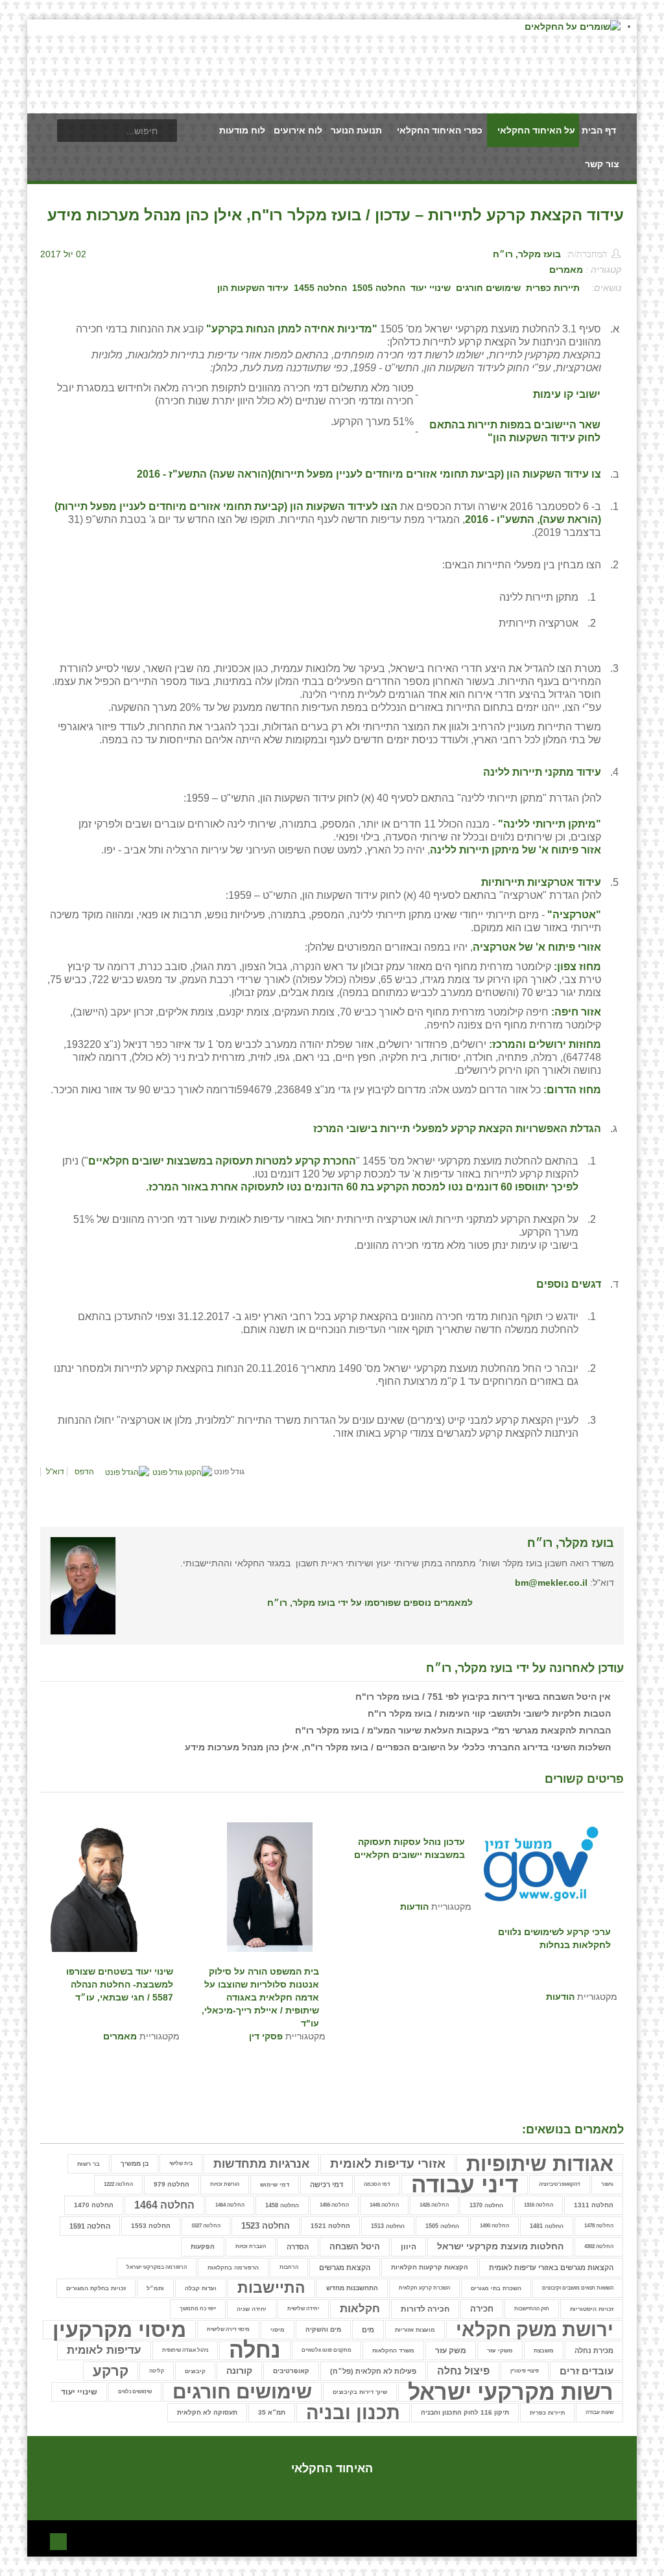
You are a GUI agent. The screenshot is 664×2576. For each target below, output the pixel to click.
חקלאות (360, 2309)
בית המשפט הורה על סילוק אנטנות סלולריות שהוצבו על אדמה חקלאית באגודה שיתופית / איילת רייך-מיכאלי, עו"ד (260, 1991)
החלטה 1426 (434, 2205)
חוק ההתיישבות (532, 2309)
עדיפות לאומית (104, 2350)
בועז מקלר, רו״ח (527, 254)
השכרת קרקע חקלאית (424, 2288)
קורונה (239, 2371)
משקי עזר (500, 2350)
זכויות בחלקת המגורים (96, 2288)
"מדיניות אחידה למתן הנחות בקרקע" (292, 329)
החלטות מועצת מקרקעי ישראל (500, 2246)
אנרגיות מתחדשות (261, 2164)
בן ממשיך (135, 2164)
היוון (409, 2247)
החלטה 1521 (330, 2226)
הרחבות (289, 2267)
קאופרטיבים (291, 2371)
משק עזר (451, 2350)
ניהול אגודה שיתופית (185, 2350)
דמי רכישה (326, 2185)
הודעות (414, 1907)
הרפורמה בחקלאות (233, 2268)
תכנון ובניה (353, 2413)
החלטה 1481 (547, 2226)
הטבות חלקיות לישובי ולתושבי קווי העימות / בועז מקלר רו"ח (489, 1713)
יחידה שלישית (303, 2309)
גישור (607, 2184)
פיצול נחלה (463, 2371)
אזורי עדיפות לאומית (388, 2164)
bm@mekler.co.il (551, 1583)
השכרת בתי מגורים (496, 2288)
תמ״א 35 (272, 2412)
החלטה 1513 (388, 2226)
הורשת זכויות (225, 2184)
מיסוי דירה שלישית (228, 2329)
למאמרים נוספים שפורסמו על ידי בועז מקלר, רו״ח (370, 1603)
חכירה (482, 2309)
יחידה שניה (252, 2309)
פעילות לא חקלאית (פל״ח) (373, 2371)
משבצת (544, 2350)
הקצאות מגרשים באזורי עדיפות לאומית (551, 2268)
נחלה (255, 2350)
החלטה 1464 (230, 2205)
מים (368, 2330)
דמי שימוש (275, 2185)
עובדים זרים (587, 2371)
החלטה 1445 (384, 2205)
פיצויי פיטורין (525, 2371)
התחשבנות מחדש (352, 2288)
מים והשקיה (323, 2329)
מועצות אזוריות (415, 2330)
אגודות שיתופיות (540, 2164)
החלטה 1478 (599, 2226)
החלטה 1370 (486, 2205)
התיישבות (271, 2288)
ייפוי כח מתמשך (198, 2309)
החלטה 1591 (90, 2226)
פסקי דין (266, 2036)
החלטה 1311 (594, 2205)
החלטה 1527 (206, 2226)
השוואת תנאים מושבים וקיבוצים (578, 2288)
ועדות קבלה (201, 2288)
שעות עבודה (599, 2412)
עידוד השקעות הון (253, 288)
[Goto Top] (58, 2540)
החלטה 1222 (118, 2184)
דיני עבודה (465, 2185)
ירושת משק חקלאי (535, 2330)
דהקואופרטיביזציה (560, 2184)
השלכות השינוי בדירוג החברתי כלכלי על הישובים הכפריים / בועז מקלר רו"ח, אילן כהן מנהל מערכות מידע (398, 1747)
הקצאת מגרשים (345, 2268)
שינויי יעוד (431, 288)
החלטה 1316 (539, 2205)
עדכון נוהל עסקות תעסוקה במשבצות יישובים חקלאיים (409, 1848)
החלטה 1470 (94, 2205)
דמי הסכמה (377, 2184)
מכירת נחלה (594, 2350)
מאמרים (566, 270)
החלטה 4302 (599, 2246)
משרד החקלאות (393, 2350)
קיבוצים (195, 2371)
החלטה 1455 (320, 288)
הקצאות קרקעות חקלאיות (430, 2267)
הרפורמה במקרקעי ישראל (157, 2267)
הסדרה (298, 2247)
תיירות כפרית (553, 288)
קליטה (157, 2371)
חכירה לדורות (425, 2309)
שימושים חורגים (488, 288)
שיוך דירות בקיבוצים (360, 2392)
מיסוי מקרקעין (119, 2330)
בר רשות (89, 2164)
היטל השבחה (355, 2247)
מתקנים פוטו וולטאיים (326, 2350)
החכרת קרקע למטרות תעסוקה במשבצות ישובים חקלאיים (222, 1161)
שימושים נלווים (135, 2392)
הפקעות (203, 2246)
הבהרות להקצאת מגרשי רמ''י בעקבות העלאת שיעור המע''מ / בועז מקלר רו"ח (453, 1730)
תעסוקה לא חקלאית (207, 2412)
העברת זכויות (251, 2246)
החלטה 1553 (151, 2226)
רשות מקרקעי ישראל (511, 2392)
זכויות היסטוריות (592, 2309)
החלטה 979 (172, 2184)
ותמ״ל (155, 2288)
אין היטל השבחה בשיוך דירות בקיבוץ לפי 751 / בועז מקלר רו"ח (483, 1697)
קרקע (111, 2371)
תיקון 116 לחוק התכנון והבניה (465, 2412)
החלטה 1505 (379, 288)
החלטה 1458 (282, 2205)
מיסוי (278, 2330)
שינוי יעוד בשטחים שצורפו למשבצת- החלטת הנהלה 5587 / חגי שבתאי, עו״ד (120, 1984)
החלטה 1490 (494, 2226)
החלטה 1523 (266, 2226)
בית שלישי (181, 2164)
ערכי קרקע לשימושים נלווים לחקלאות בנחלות (554, 1938)
